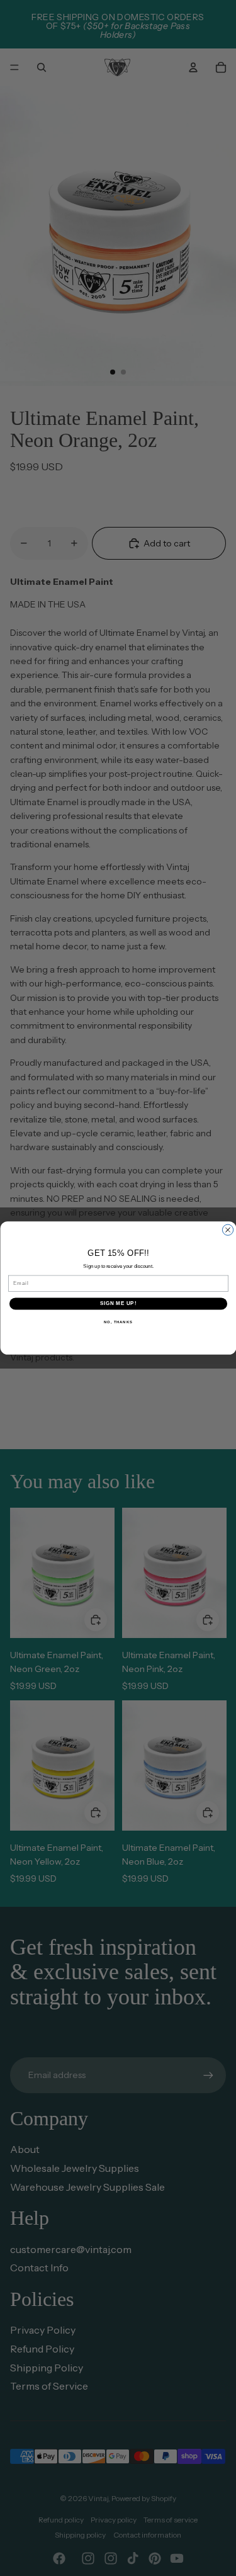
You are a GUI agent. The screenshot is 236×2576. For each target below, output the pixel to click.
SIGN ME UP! (118, 1304)
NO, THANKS (118, 1322)
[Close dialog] (228, 1230)
